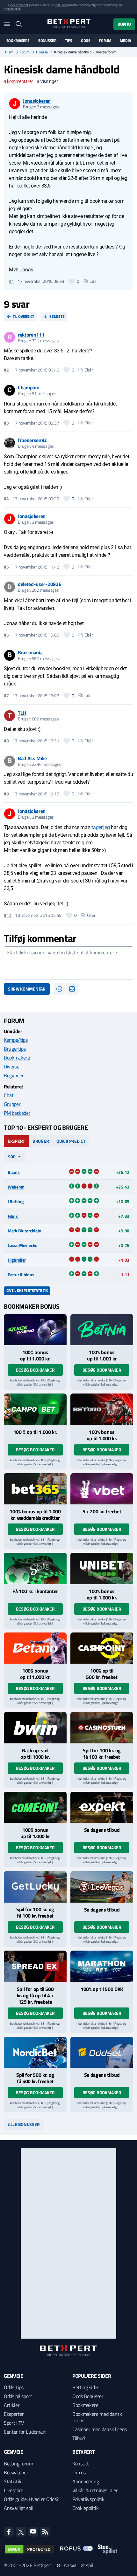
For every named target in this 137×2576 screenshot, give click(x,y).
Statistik (13, 2481)
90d (12, 1157)
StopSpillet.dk (12, 9)
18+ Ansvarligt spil (74, 2565)
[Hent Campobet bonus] (35, 1409)
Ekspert (16, 1141)
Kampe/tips (16, 1040)
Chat (9, 1095)
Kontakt (81, 2464)
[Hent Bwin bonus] (35, 1728)
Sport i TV (14, 2423)
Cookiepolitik (86, 2508)
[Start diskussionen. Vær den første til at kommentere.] (68, 963)
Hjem (9, 52)
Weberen (16, 1187)
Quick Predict (71, 1141)
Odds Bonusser (88, 2396)
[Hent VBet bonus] (102, 1489)
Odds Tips (14, 2387)
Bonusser (47, 41)
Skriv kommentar (27, 989)
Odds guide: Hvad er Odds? (31, 2499)
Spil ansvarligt (20, 5)
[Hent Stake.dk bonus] (35, 1568)
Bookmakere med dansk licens (97, 2417)
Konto (124, 24)
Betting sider (86, 2387)
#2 (6, 370)
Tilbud (79, 2438)
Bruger (41, 1141)
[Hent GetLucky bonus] (35, 1887)
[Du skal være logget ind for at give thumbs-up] (72, 281)
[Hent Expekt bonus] (102, 1807)
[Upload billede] (72, 989)
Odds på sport (18, 2396)
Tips (68, 41)
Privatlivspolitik (88, 2499)
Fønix (13, 1216)
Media (125, 41)
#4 (6, 499)
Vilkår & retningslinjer (95, 2490)
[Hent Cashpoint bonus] (102, 1648)
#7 (6, 696)
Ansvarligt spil (18, 2508)
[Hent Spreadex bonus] (35, 1966)
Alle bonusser (24, 2124)
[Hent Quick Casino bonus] (35, 1330)
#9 (6, 794)
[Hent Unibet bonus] (102, 1568)
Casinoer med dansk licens (100, 2429)
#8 (6, 741)
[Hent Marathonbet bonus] (102, 1966)
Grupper (12, 1104)
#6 (6, 635)
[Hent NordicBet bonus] (35, 2052)
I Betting (15, 1201)
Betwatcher (16, 2472)
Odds (86, 41)
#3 (6, 423)
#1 (11, 281)
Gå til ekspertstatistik (27, 1290)
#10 (7, 915)
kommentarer (18, 81)
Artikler (12, 2405)
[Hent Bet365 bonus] (35, 1489)
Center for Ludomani (25, 2432)
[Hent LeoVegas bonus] (102, 1887)
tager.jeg (101, 827)
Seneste (57, 316)
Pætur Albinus (21, 1274)
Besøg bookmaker (35, 1370)
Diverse (42, 52)
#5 (6, 567)
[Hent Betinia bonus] (102, 1330)
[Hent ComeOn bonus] (35, 1807)
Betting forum (18, 2464)
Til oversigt (23, 316)
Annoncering (86, 2481)
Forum (105, 41)
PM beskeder (17, 1113)
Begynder (14, 1075)
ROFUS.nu (61, 5)
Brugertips (15, 1049)
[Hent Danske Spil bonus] (102, 2052)
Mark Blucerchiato (24, 1231)
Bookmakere (18, 41)
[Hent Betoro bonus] (102, 1409)
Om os (79, 2472)
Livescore (14, 2490)
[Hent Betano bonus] (35, 1648)
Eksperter (14, 2414)
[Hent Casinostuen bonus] (102, 1728)
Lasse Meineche (22, 1245)
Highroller (17, 1260)
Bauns (14, 1172)
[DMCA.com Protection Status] (29, 2549)
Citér (94, 281)
